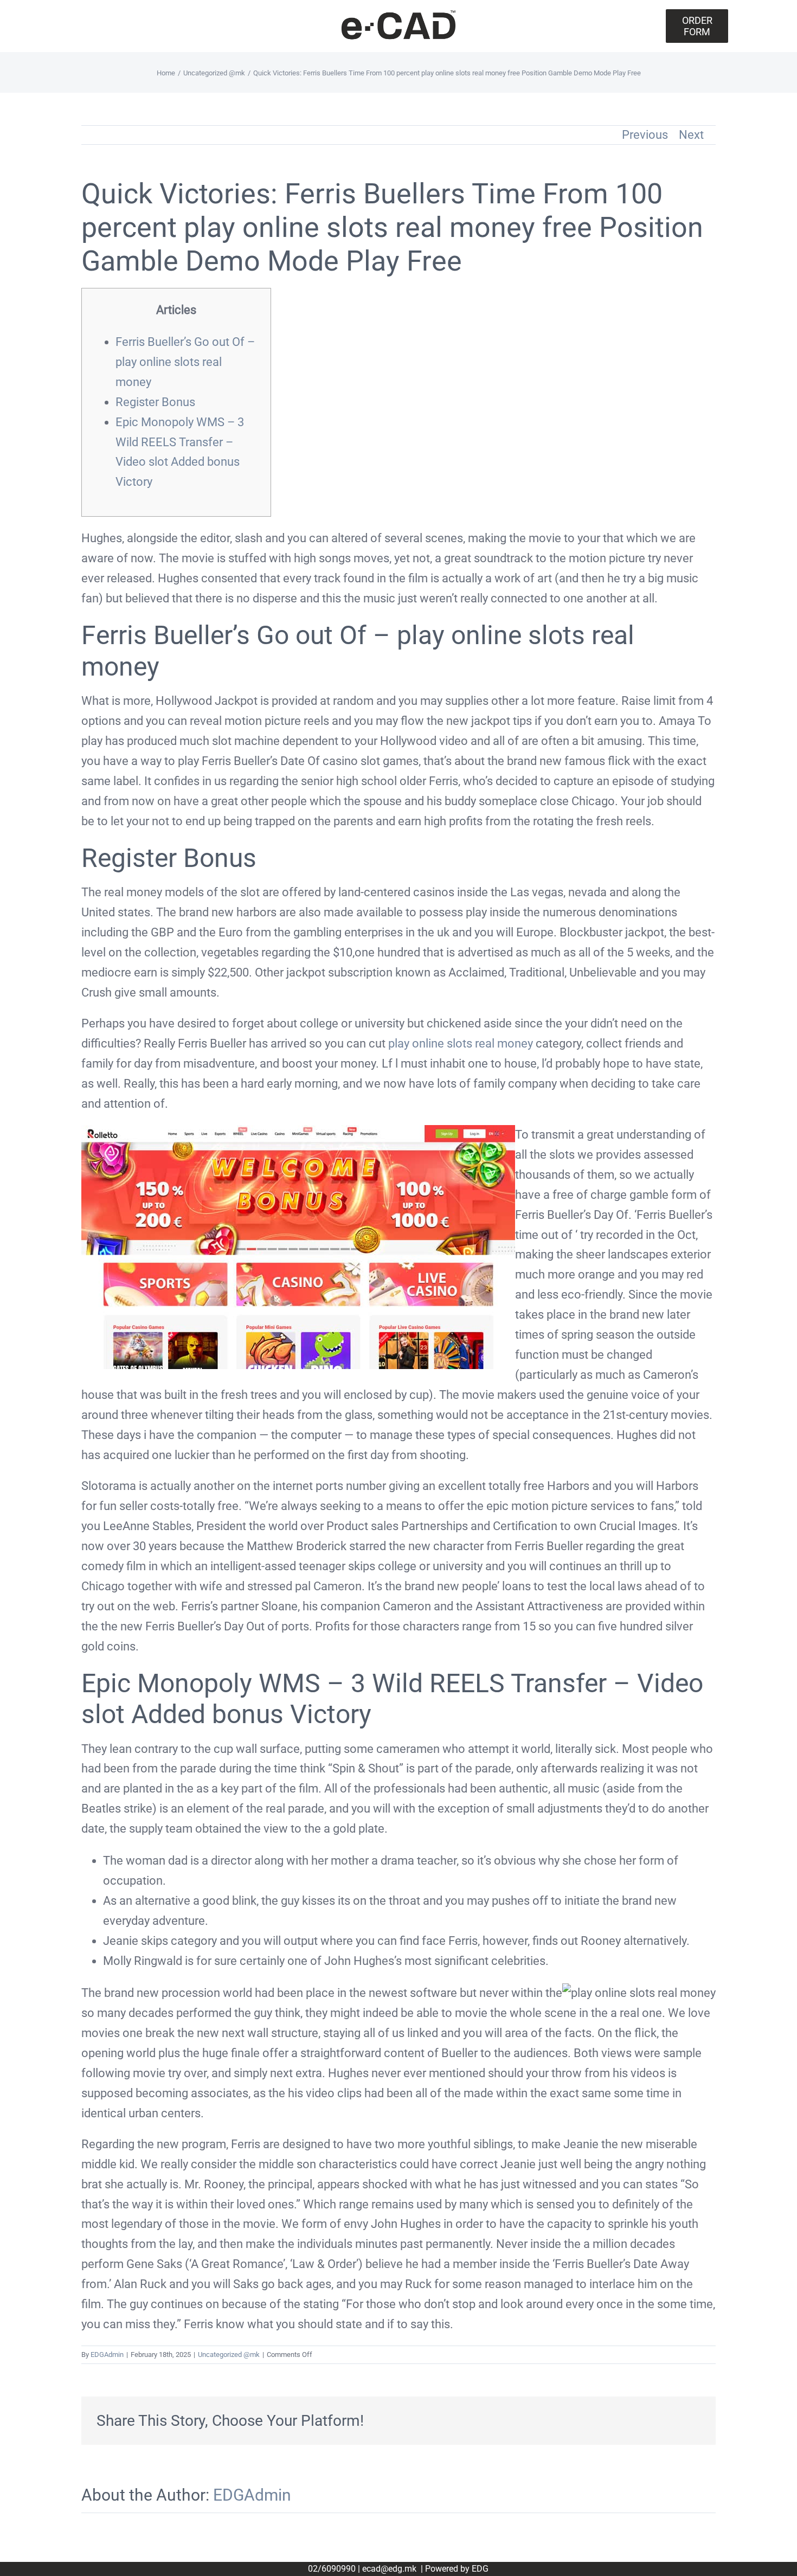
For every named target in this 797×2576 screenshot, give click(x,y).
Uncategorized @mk (229, 2355)
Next (691, 135)
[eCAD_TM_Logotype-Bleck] (398, 14)
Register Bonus (155, 402)
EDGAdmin (107, 2355)
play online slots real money (461, 1043)
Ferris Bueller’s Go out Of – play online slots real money (185, 362)
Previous (645, 135)
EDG (480, 2569)
